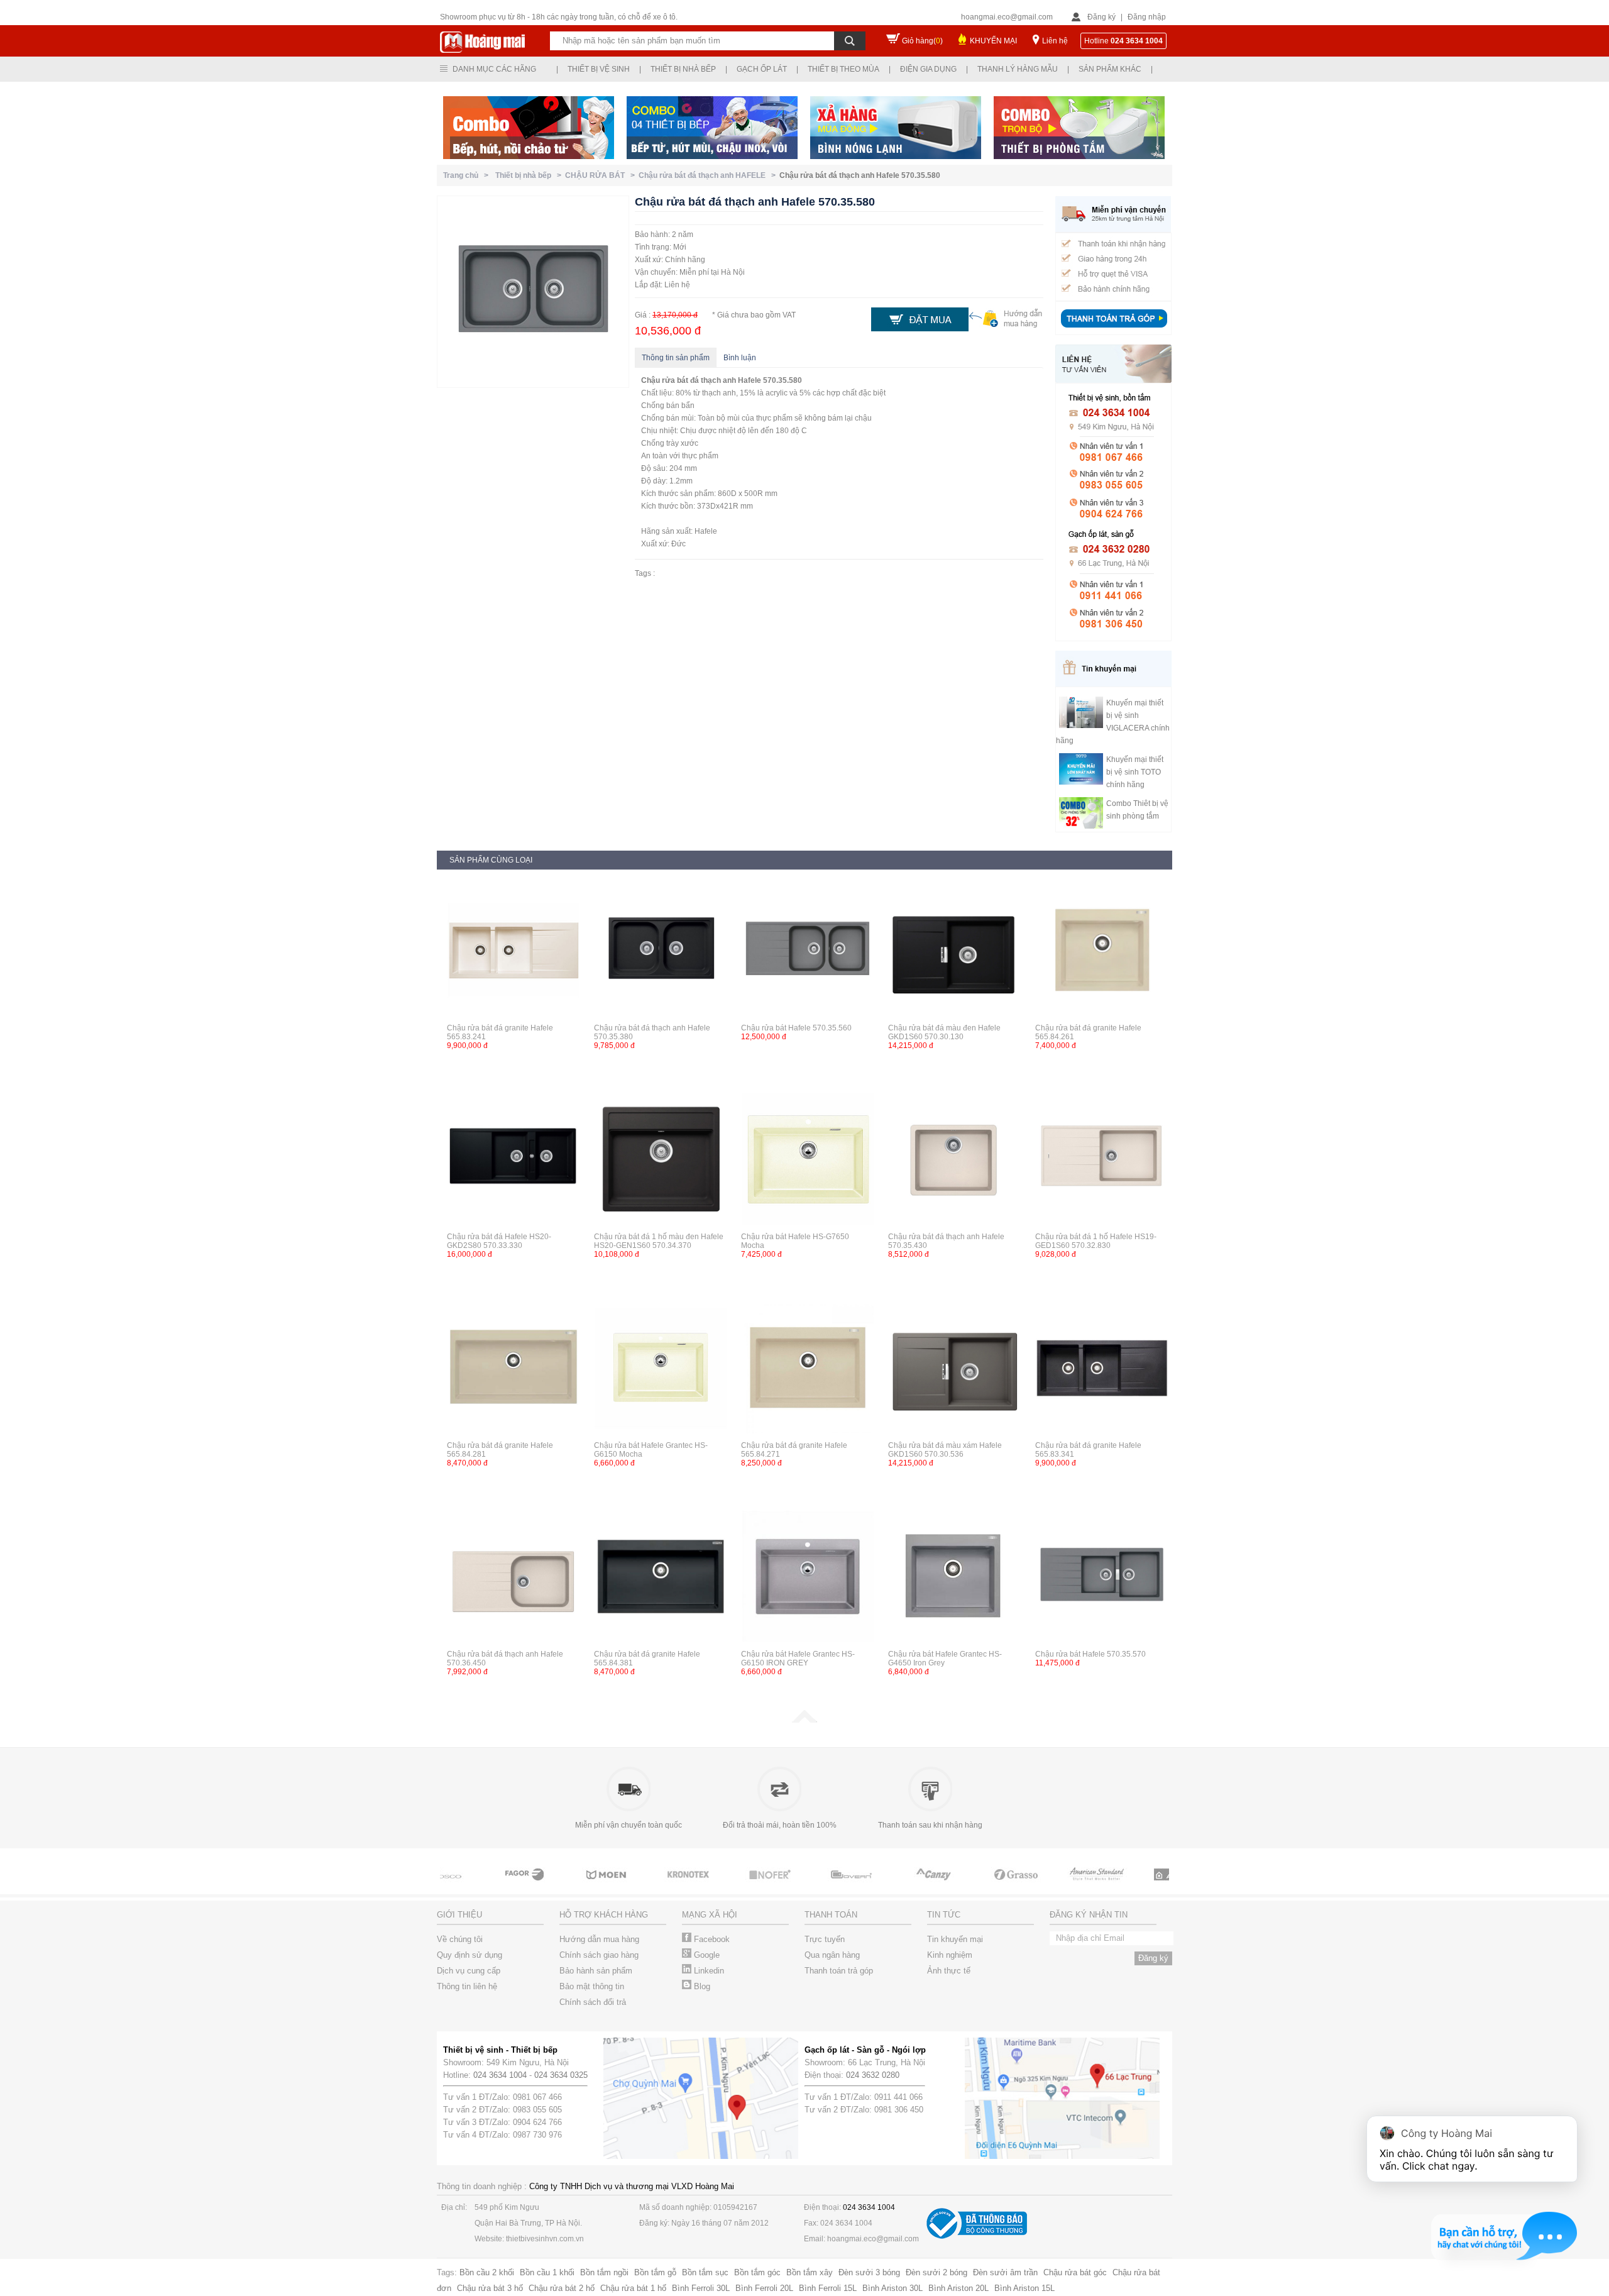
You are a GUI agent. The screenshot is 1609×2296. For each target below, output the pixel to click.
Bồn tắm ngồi (604, 2272)
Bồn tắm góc (757, 2272)
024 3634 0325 (561, 2075)
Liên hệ (1055, 41)
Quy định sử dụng (470, 1955)
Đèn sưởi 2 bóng (936, 2272)
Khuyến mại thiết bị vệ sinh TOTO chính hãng (1135, 772)
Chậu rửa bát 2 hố (562, 2288)
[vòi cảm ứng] (729, 1886)
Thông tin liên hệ (467, 1986)
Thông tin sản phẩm (676, 358)
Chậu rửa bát (665, 380)
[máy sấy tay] (892, 1886)
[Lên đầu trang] (804, 1720)
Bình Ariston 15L (1024, 2288)
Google (706, 1955)
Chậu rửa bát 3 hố (490, 2288)
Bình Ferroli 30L (701, 2288)
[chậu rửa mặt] (566, 1886)
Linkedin (708, 1971)
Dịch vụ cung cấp (469, 1971)
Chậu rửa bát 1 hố (633, 2288)
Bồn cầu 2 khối (487, 2272)
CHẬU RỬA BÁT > (602, 175)
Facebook (711, 1939)
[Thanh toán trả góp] (1114, 329)
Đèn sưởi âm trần (1005, 2272)
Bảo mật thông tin (592, 1986)
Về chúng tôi (460, 1939)
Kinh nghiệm (950, 1955)
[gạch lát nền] (974, 1886)
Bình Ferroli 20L (764, 2288)
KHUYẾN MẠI (993, 41)
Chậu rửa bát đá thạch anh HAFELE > (709, 175)
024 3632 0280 (873, 2075)
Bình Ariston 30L (892, 2288)
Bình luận (740, 358)
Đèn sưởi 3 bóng (869, 2272)
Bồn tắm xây (810, 2272)
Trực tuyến (825, 1939)
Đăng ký (1101, 17)
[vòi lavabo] (484, 1886)
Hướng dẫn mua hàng (599, 1939)
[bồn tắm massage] (811, 1886)
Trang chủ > (468, 175)
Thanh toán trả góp (839, 1971)
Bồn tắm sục (705, 2272)
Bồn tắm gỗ (655, 2272)
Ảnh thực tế (949, 1971)
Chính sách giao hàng (599, 1955)
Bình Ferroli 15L (828, 2288)
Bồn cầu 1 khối (547, 2272)
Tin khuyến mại (955, 1939)
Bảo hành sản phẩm (596, 1971)
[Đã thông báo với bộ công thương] (977, 2236)
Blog (701, 1986)
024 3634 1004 (500, 2075)
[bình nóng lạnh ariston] (1138, 1886)
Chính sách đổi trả (593, 2002)
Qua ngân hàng (832, 1955)
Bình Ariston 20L (958, 2288)
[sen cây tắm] (647, 1886)
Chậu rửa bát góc (1075, 2272)
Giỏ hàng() (922, 41)
